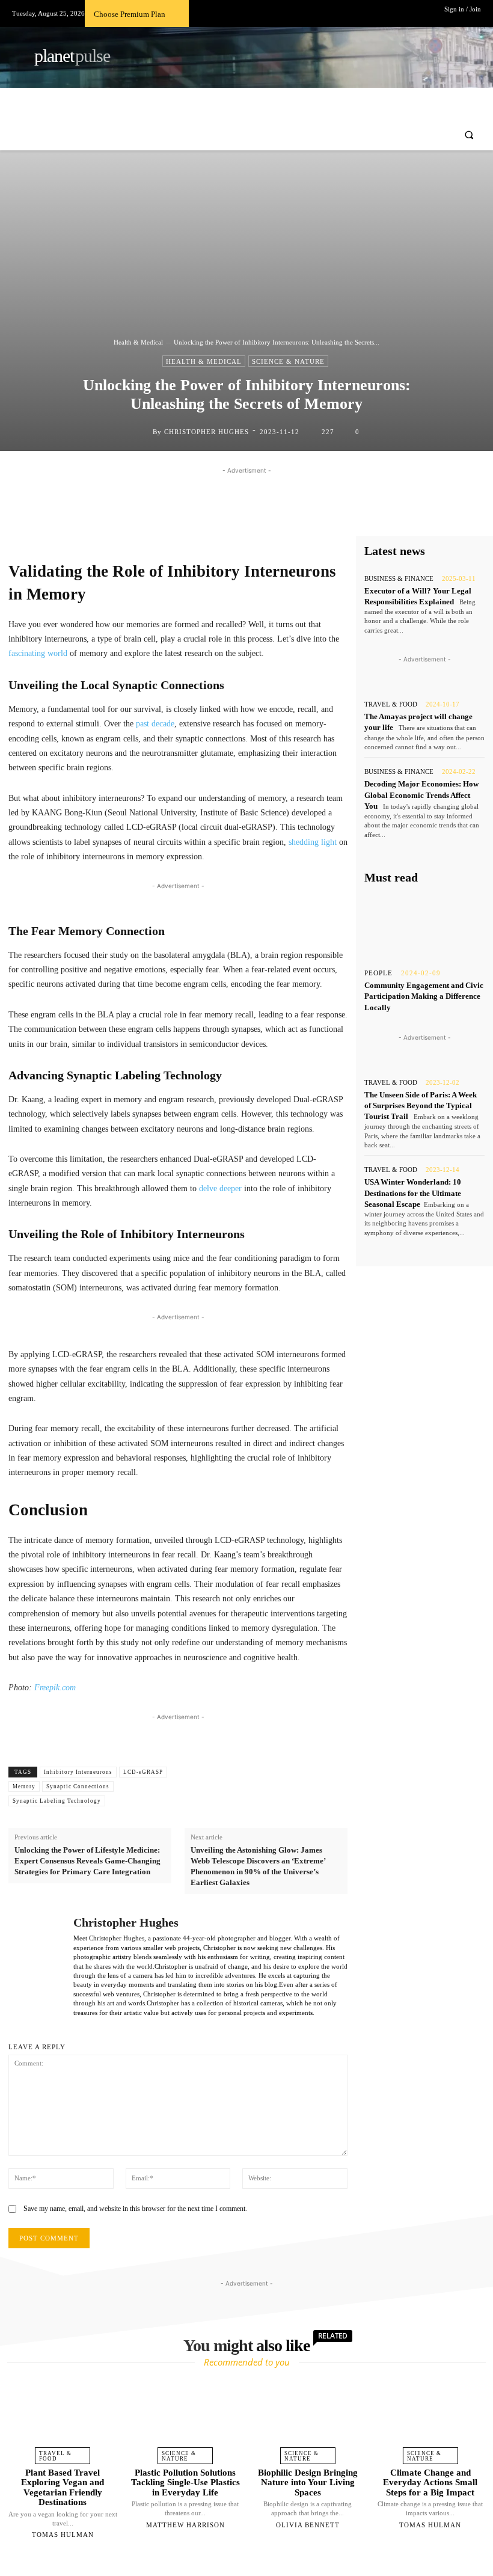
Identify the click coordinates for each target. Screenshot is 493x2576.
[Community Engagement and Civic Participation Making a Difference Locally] (424, 927)
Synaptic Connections (78, 1786)
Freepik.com (55, 1688)
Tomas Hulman (63, 2535)
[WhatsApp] (309, 514)
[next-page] (257, 2563)
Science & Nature (288, 361)
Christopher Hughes (207, 432)
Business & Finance (399, 579)
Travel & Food (391, 704)
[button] (469, 135)
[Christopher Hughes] (143, 432)
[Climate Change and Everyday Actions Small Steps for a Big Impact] (430, 2419)
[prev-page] (231, 2563)
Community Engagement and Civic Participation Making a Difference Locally (424, 996)
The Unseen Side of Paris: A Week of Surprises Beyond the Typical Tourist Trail (421, 1106)
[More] (337, 514)
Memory (24, 1786)
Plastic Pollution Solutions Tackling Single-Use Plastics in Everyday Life (185, 2482)
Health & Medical (138, 342)
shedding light (313, 842)
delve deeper (220, 1188)
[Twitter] (254, 514)
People (378, 973)
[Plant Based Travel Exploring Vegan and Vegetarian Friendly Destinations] (63, 2419)
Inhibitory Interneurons (78, 1772)
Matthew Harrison (185, 2525)
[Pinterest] (281, 514)
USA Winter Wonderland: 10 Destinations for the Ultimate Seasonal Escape (413, 1193)
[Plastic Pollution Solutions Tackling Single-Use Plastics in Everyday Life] (185, 2419)
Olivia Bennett (308, 2525)
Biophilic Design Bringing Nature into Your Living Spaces (308, 2482)
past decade (155, 724)
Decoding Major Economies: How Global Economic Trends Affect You (421, 795)
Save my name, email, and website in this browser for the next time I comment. (135, 2209)
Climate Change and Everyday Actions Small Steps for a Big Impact (430, 2482)
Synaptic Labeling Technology (57, 1801)
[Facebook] (226, 514)
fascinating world (38, 653)
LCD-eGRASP (143, 1772)
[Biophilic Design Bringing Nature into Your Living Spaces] (308, 2419)
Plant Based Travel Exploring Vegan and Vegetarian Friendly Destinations (63, 2488)
